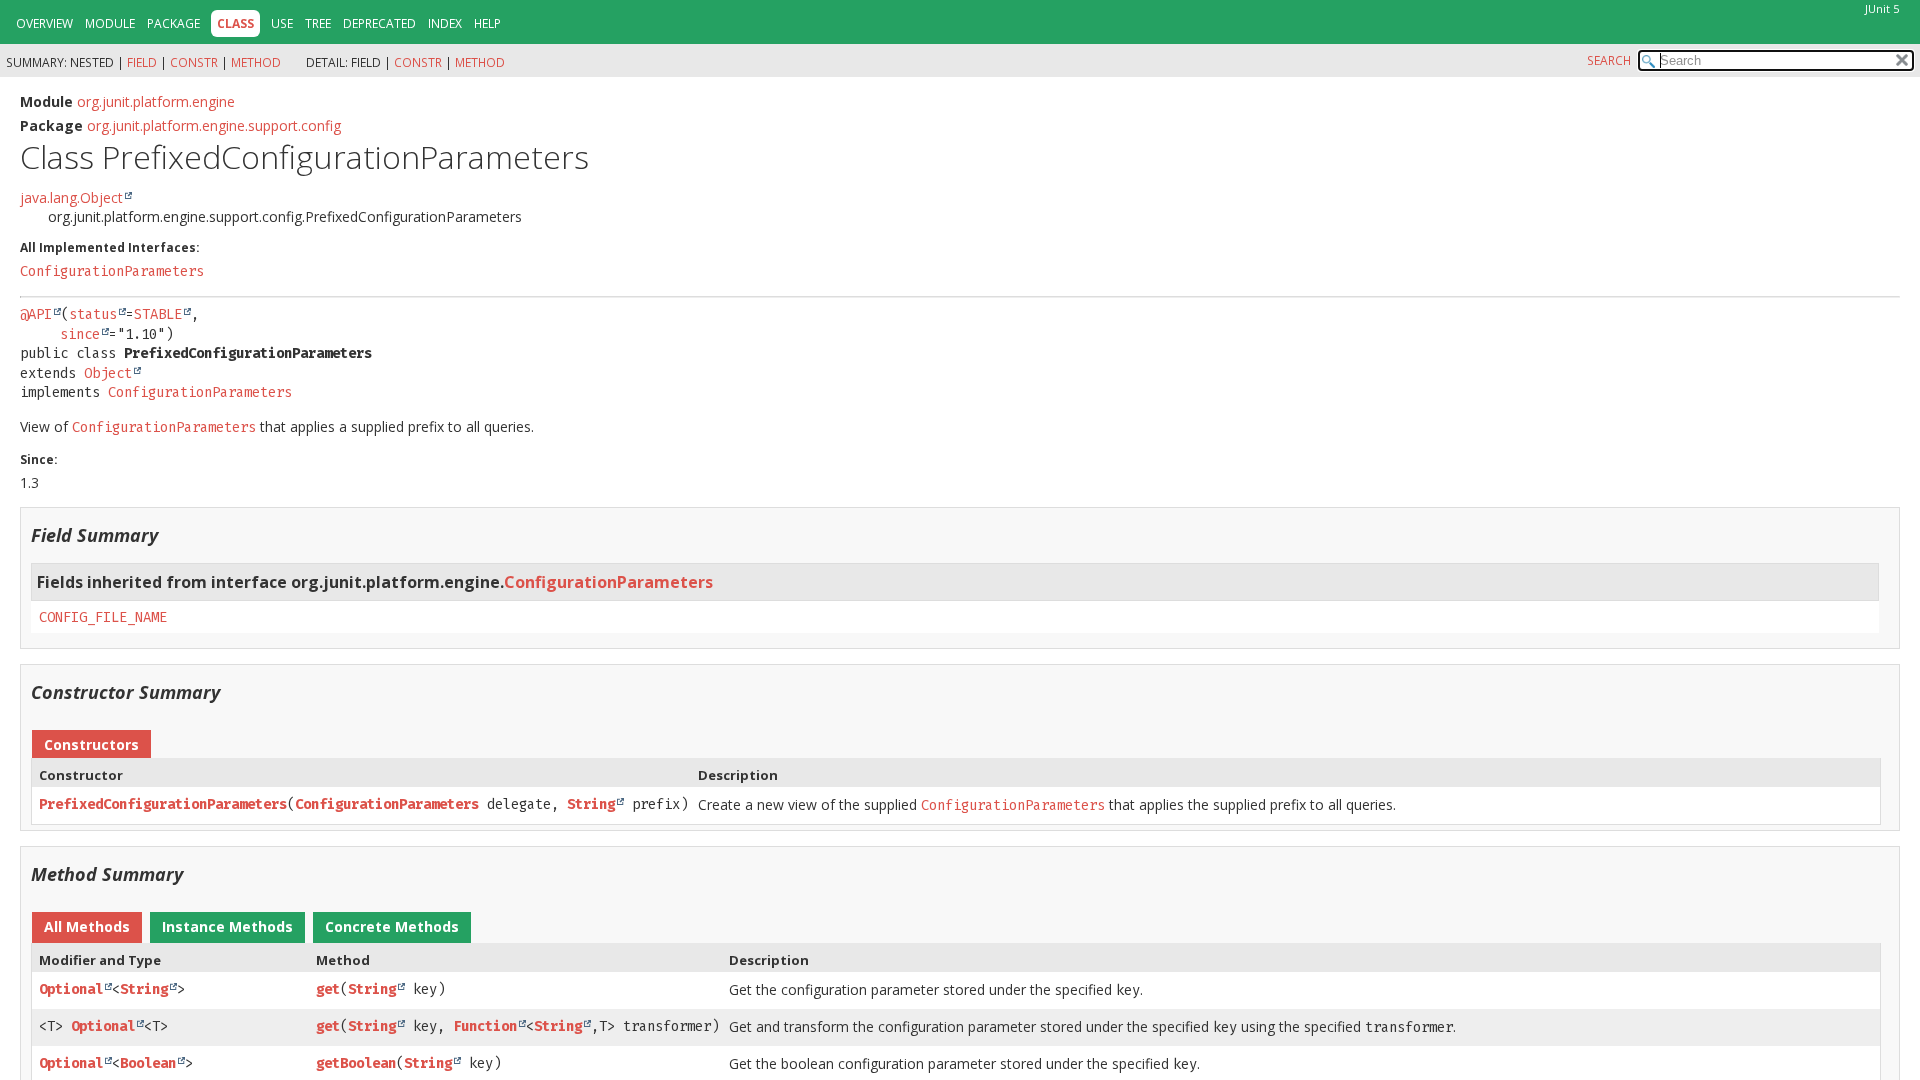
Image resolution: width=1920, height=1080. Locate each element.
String (591, 804)
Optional (71, 989)
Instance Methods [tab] (227, 926)
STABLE (158, 314)
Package (173, 23)
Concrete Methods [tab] (392, 926)
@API (36, 314)
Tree (318, 23)
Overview (44, 23)
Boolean (148, 1063)
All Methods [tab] (87, 926)
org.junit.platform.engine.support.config (214, 125)
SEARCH (1609, 60)
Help (487, 23)
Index (445, 23)
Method (256, 62)
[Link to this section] (171, 535)
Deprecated (379, 23)
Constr (194, 62)
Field (142, 62)
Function (485, 1026)
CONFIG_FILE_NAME (103, 617)
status (93, 314)
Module (110, 23)
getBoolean (356, 1063)
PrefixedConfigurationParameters (163, 804)
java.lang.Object (71, 197)
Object (108, 373)
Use (282, 23)
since (80, 334)
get (328, 989)
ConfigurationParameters (112, 271)
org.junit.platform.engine (156, 101)
